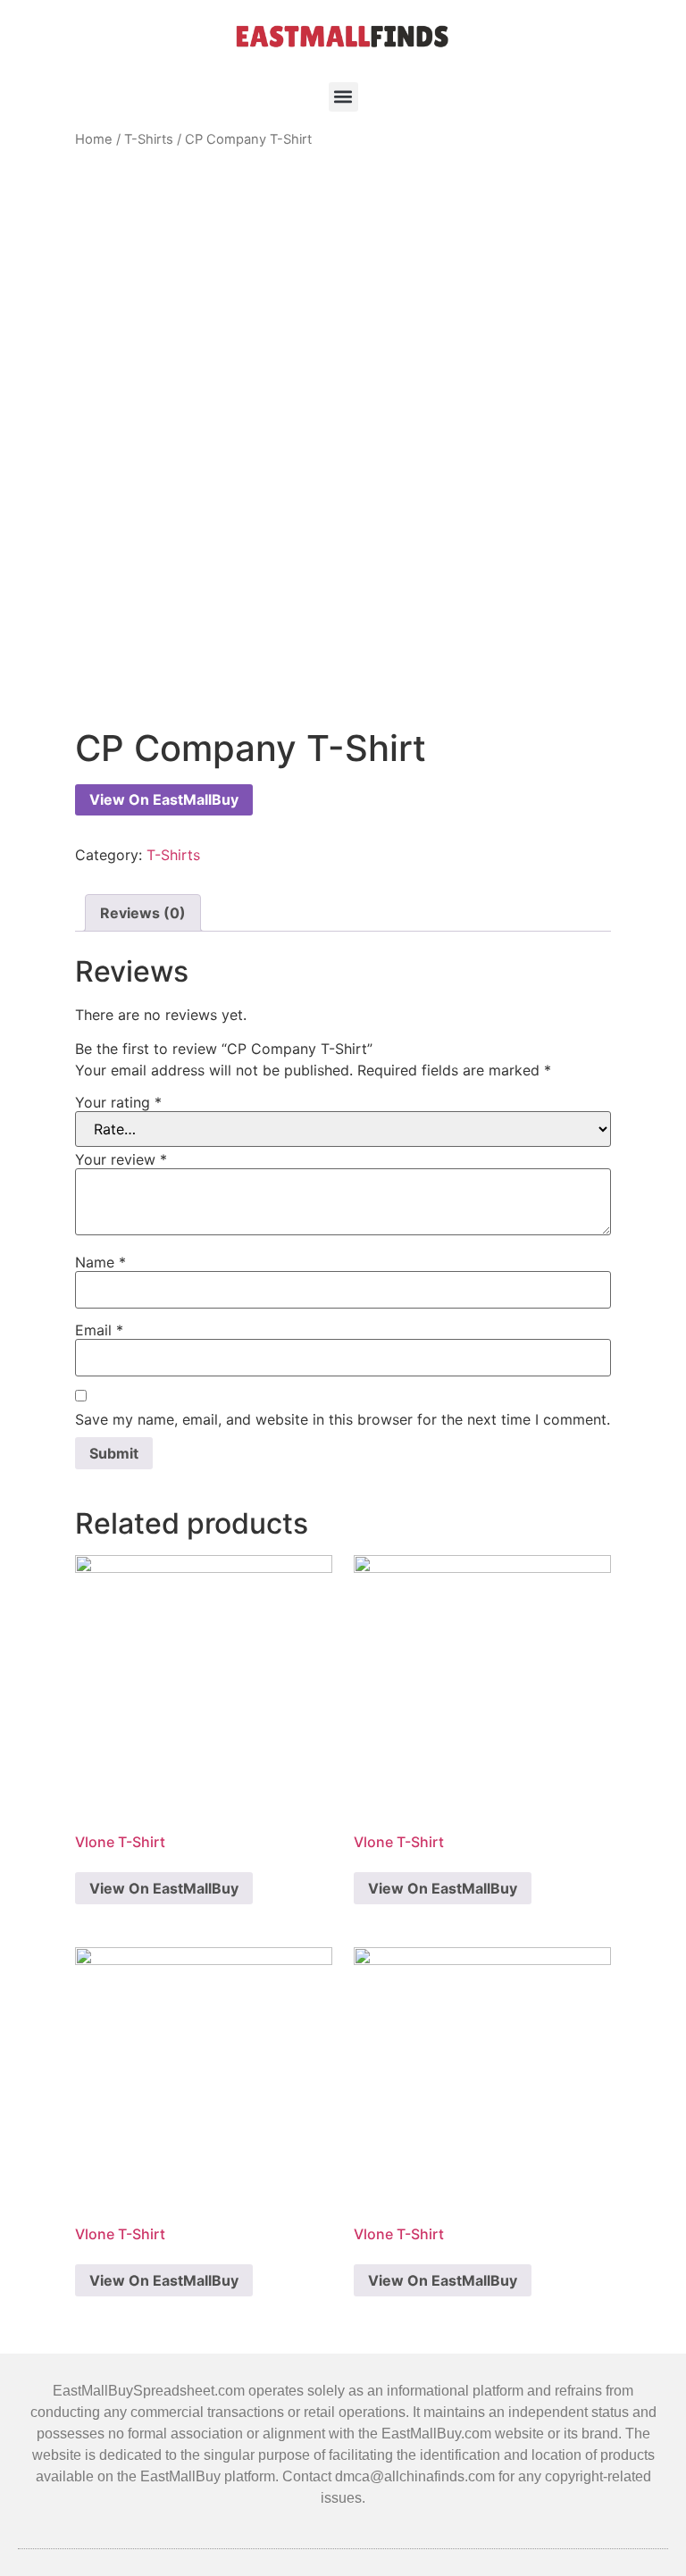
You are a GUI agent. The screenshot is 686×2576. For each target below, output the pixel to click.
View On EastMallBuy (164, 799)
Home (94, 139)
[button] (343, 97)
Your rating (118, 1102)
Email (99, 1330)
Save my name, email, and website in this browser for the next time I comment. (343, 1419)
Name (100, 1262)
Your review (121, 1159)
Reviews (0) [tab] (143, 913)
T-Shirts (149, 139)
